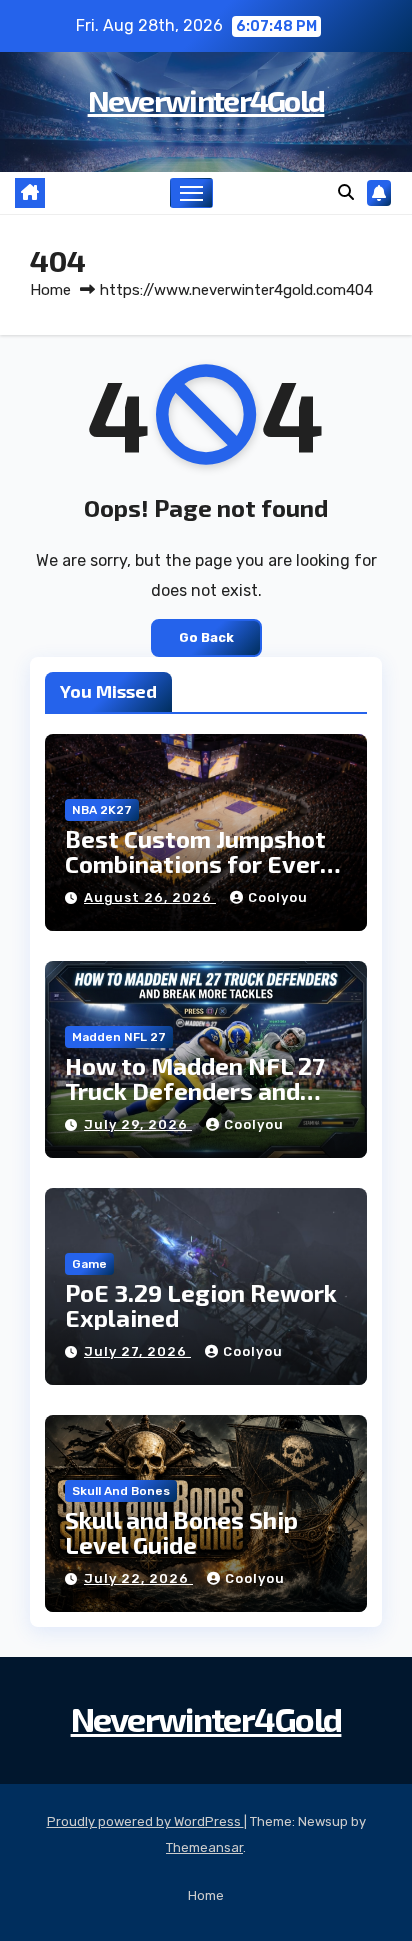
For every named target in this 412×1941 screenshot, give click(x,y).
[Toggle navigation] (192, 193)
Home (50, 290)
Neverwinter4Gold (206, 100)
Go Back (206, 637)
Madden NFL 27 (119, 1037)
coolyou (278, 897)
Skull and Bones (121, 1491)
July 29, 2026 (138, 1124)
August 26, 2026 (150, 897)
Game (89, 1264)
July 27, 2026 (137, 1351)
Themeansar (204, 1847)
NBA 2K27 (102, 810)
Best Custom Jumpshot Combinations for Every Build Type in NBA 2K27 (199, 863)
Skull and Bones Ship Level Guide (181, 1532)
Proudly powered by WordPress (145, 1821)
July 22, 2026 (138, 1578)
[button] (346, 192)
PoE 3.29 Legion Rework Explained (201, 1305)
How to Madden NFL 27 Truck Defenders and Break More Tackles (195, 1090)
